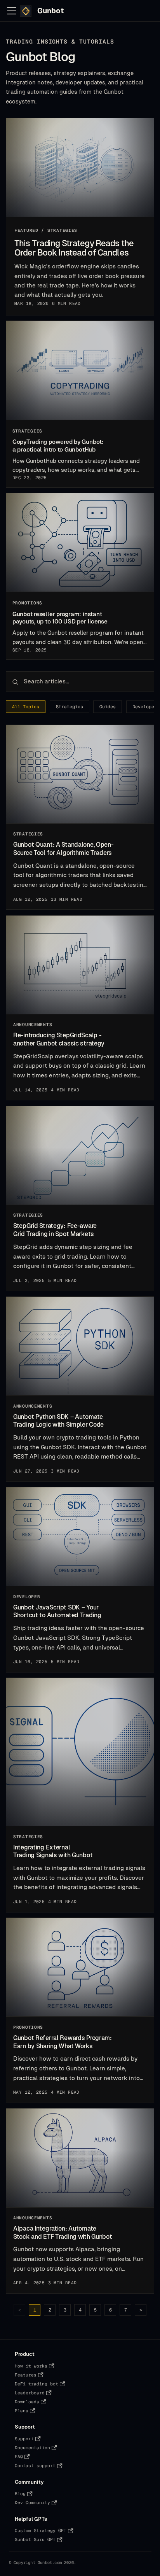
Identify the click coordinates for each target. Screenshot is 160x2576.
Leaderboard (30, 2393)
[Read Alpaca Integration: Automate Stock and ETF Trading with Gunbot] (80, 2158)
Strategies (70, 707)
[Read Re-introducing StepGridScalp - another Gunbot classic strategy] (80, 965)
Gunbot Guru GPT (35, 2539)
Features (26, 2375)
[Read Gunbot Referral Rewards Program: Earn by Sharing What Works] (80, 1967)
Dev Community (32, 2502)
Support (24, 2439)
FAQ (19, 2457)
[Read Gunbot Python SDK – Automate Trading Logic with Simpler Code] (80, 1346)
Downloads (27, 2402)
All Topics (26, 707)
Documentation (32, 2448)
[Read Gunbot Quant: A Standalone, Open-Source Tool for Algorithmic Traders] (80, 774)
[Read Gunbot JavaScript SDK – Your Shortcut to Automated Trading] (80, 1537)
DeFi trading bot (37, 2384)
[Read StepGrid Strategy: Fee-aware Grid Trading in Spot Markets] (80, 1156)
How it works (31, 2366)
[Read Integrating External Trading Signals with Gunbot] (80, 1752)
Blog (20, 2494)
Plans (22, 2411)
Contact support (35, 2466)
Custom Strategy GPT (41, 2530)
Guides (108, 707)
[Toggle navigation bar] (12, 11)
